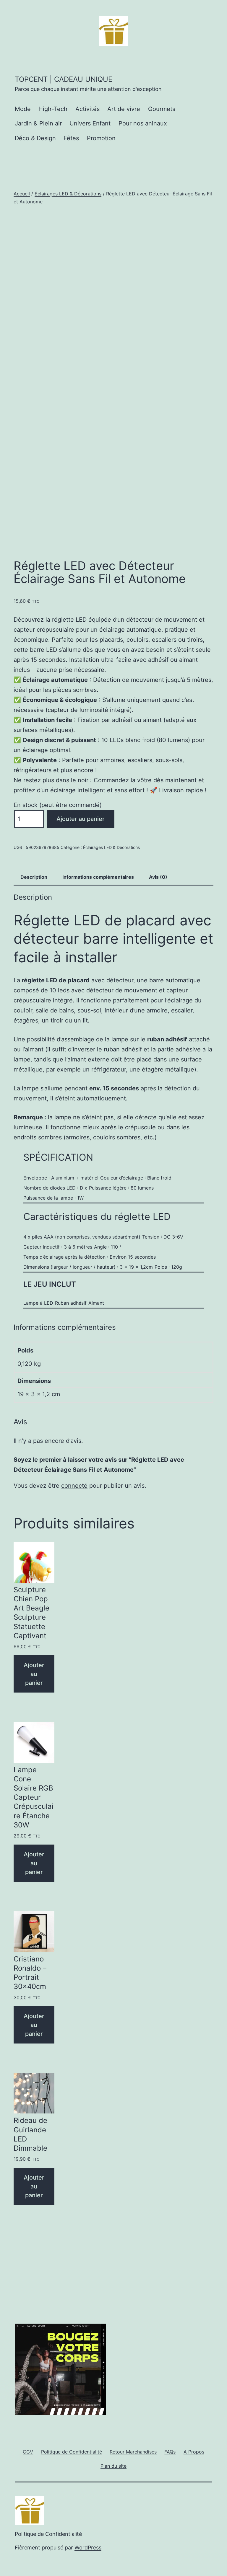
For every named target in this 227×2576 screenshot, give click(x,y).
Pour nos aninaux (143, 123)
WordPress (88, 2548)
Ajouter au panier (81, 819)
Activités (87, 109)
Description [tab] (34, 877)
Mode (23, 109)
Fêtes (71, 138)
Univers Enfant (90, 123)
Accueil (22, 194)
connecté (74, 1486)
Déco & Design (35, 138)
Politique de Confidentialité (48, 2534)
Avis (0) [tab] (158, 877)
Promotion (101, 138)
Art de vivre (124, 109)
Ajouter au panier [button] (34, 1674)
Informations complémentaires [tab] (98, 877)
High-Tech (53, 109)
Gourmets (162, 109)
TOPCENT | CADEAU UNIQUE (64, 79)
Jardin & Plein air (38, 123)
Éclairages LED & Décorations (68, 194)
